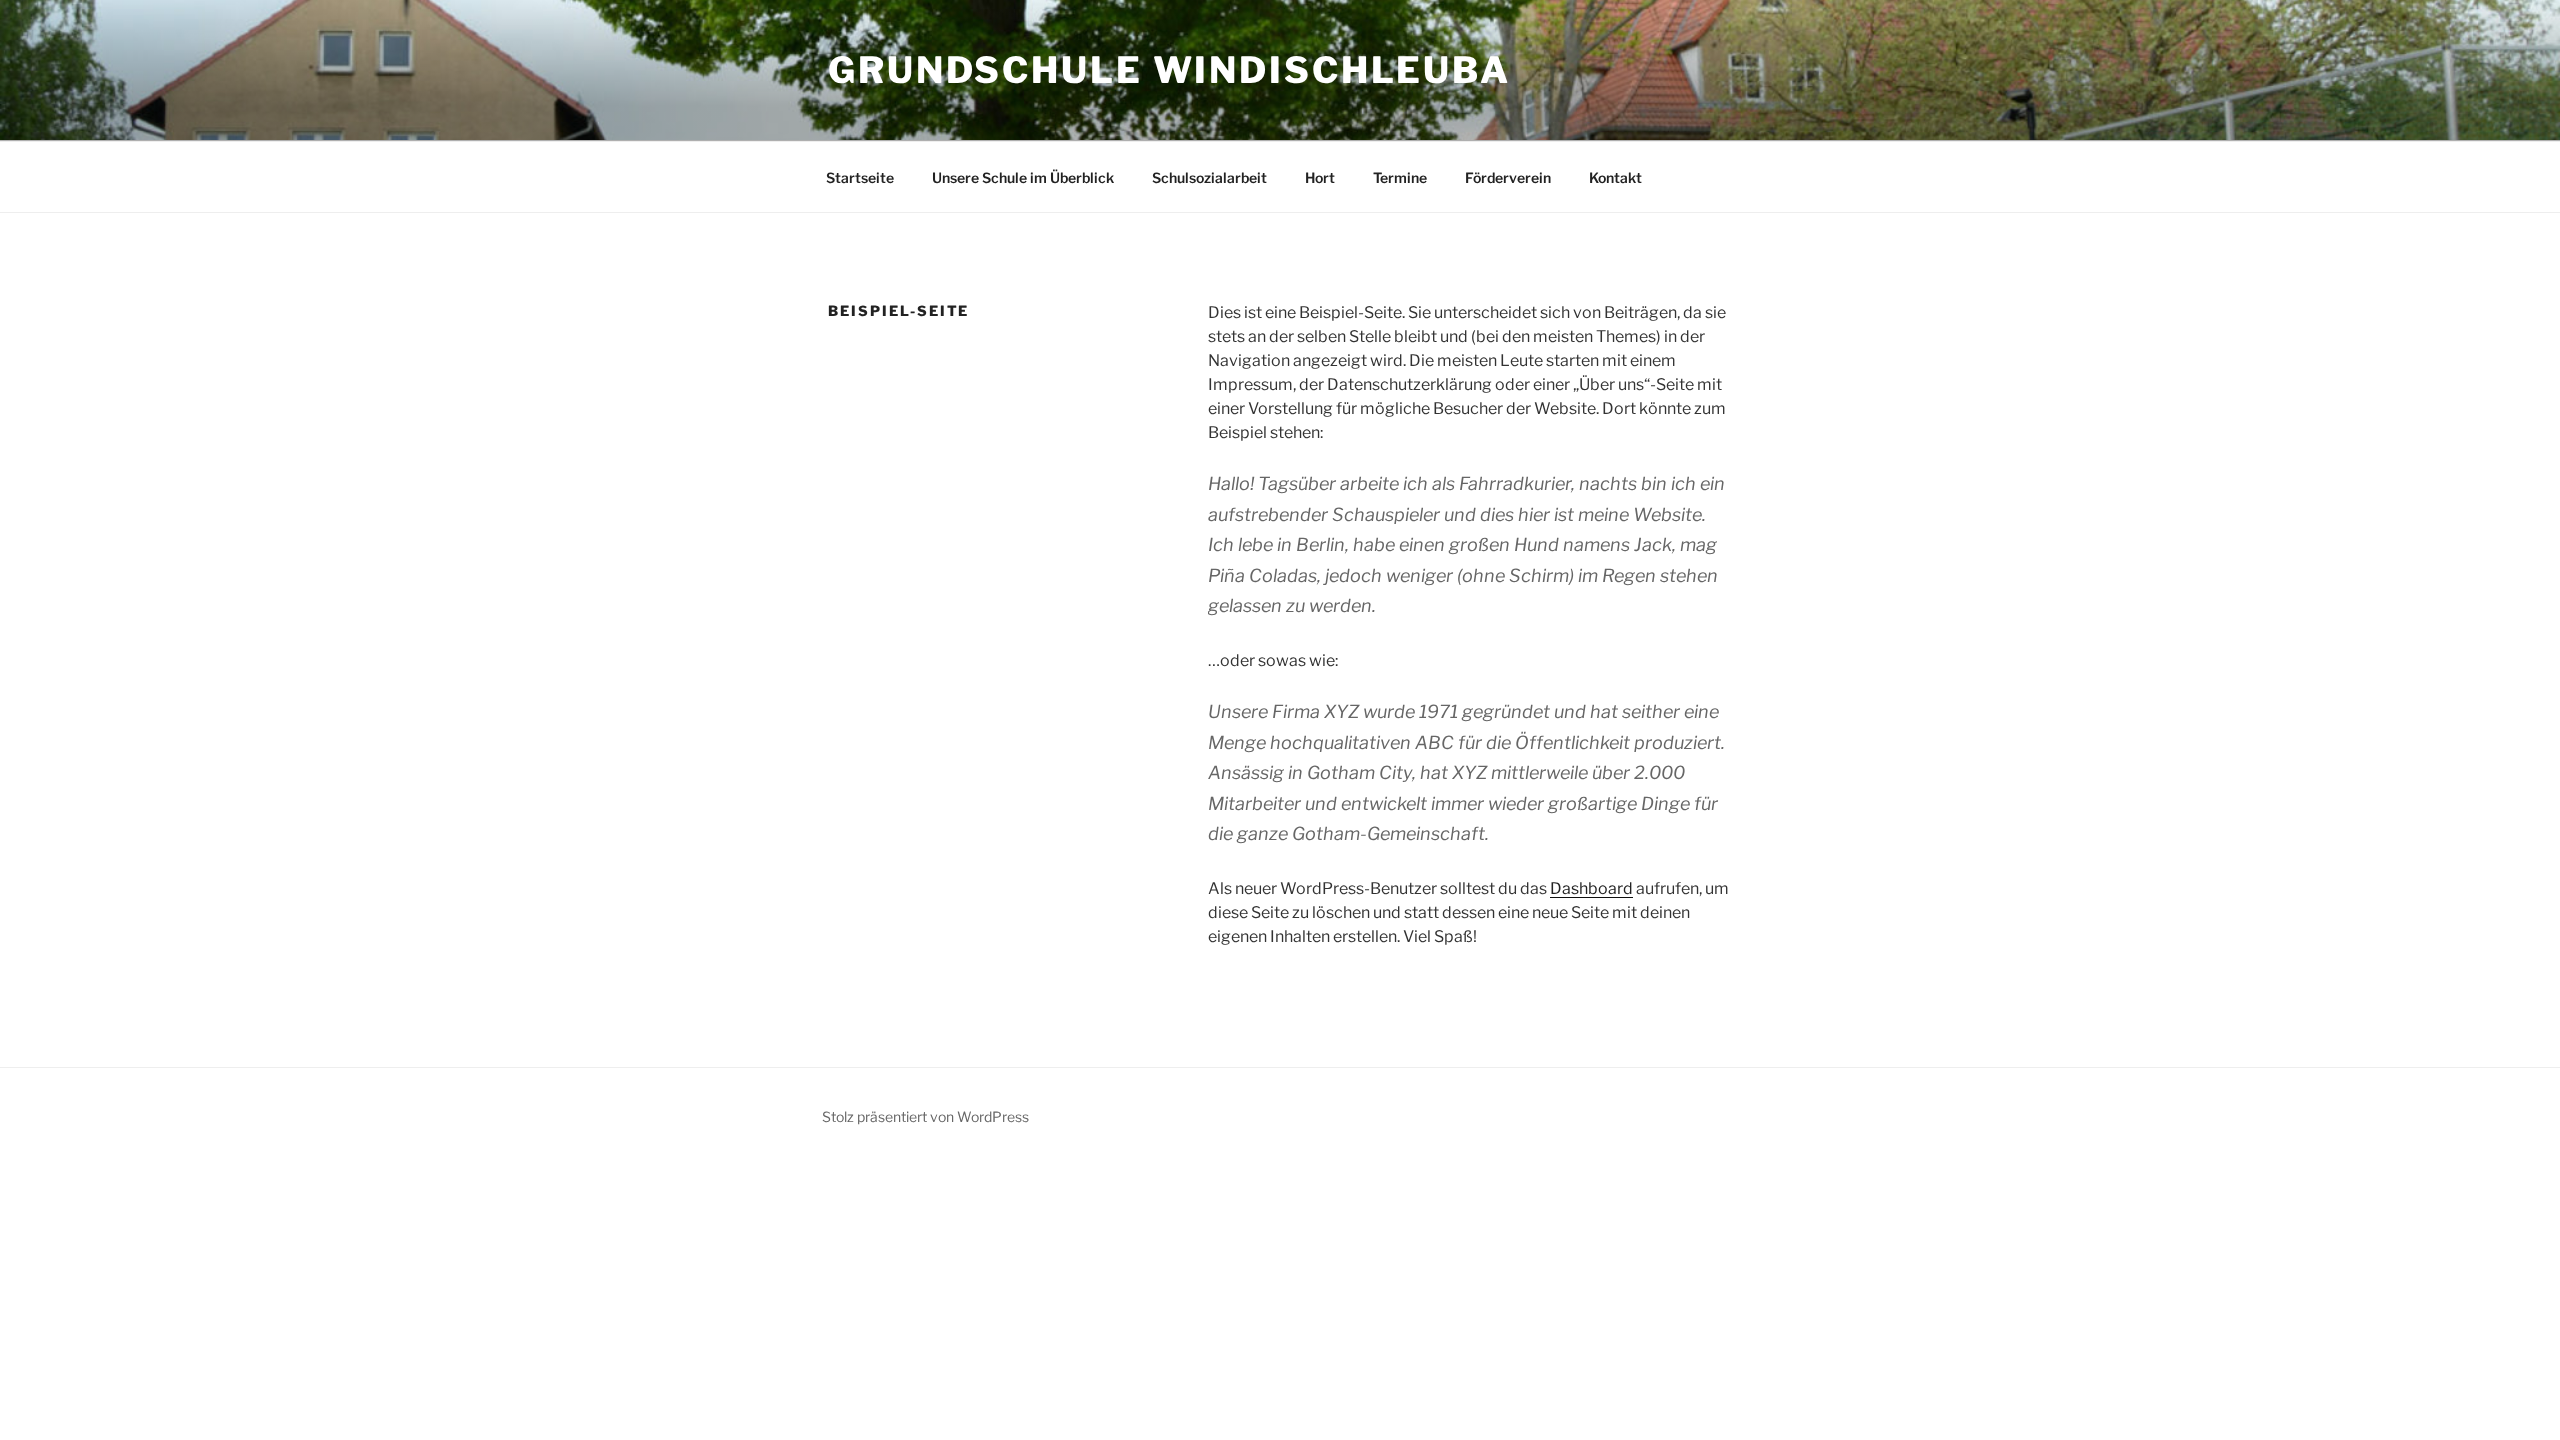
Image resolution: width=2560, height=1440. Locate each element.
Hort (1320, 177)
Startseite (860, 177)
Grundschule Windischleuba (1169, 70)
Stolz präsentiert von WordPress (925, 1116)
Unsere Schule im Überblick (1023, 177)
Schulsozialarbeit (1209, 177)
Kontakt (1615, 177)
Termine (1400, 177)
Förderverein (1508, 177)
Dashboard (1591, 888)
